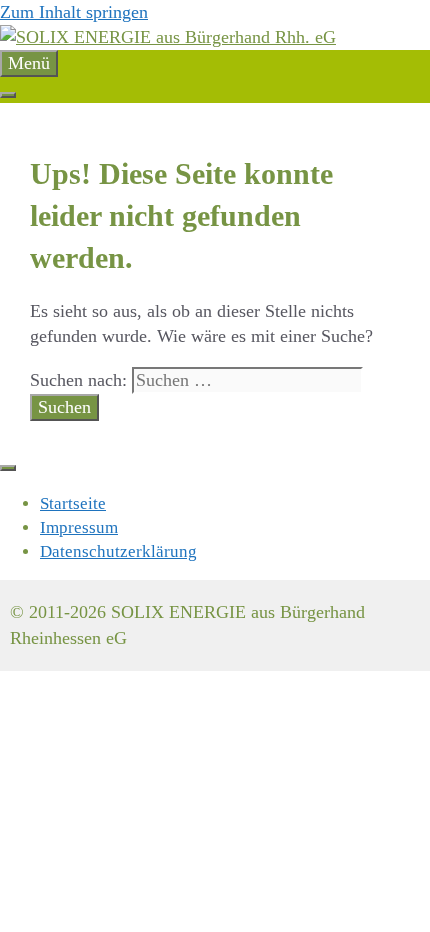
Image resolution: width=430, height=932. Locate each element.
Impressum (79, 527)
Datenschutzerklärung (118, 551)
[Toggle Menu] (8, 95)
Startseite (73, 503)
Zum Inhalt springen (74, 12)
